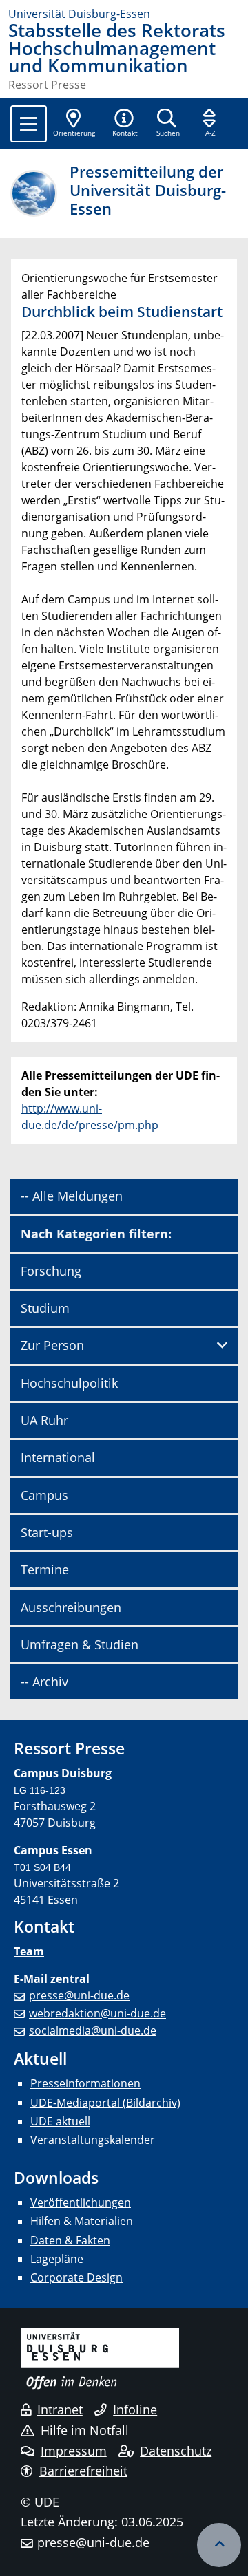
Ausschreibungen (71, 1607)
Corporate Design (76, 2277)
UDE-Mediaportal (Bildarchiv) (105, 2103)
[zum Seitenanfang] (219, 2545)
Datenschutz (176, 2451)
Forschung (51, 1271)
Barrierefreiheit (83, 2471)
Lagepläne (57, 2259)
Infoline (135, 2409)
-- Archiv (44, 1682)
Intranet (60, 2409)
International (58, 1457)
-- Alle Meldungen (72, 1196)
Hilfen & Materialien (82, 2221)
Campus (44, 1495)
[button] (125, 124)
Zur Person (52, 1345)
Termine (45, 1569)
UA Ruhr (44, 1420)
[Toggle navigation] (29, 124)
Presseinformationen (85, 2083)
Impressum (74, 2451)
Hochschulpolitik (69, 1383)
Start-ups (47, 1532)
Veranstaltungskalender (93, 2140)
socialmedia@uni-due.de (93, 2030)
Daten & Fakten (70, 2240)
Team (29, 1951)
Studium (45, 1308)
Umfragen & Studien (80, 1644)
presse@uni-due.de (79, 1995)
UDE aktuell (60, 2121)
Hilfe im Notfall (85, 2430)
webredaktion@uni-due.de (97, 2013)
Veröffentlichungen (81, 2202)
